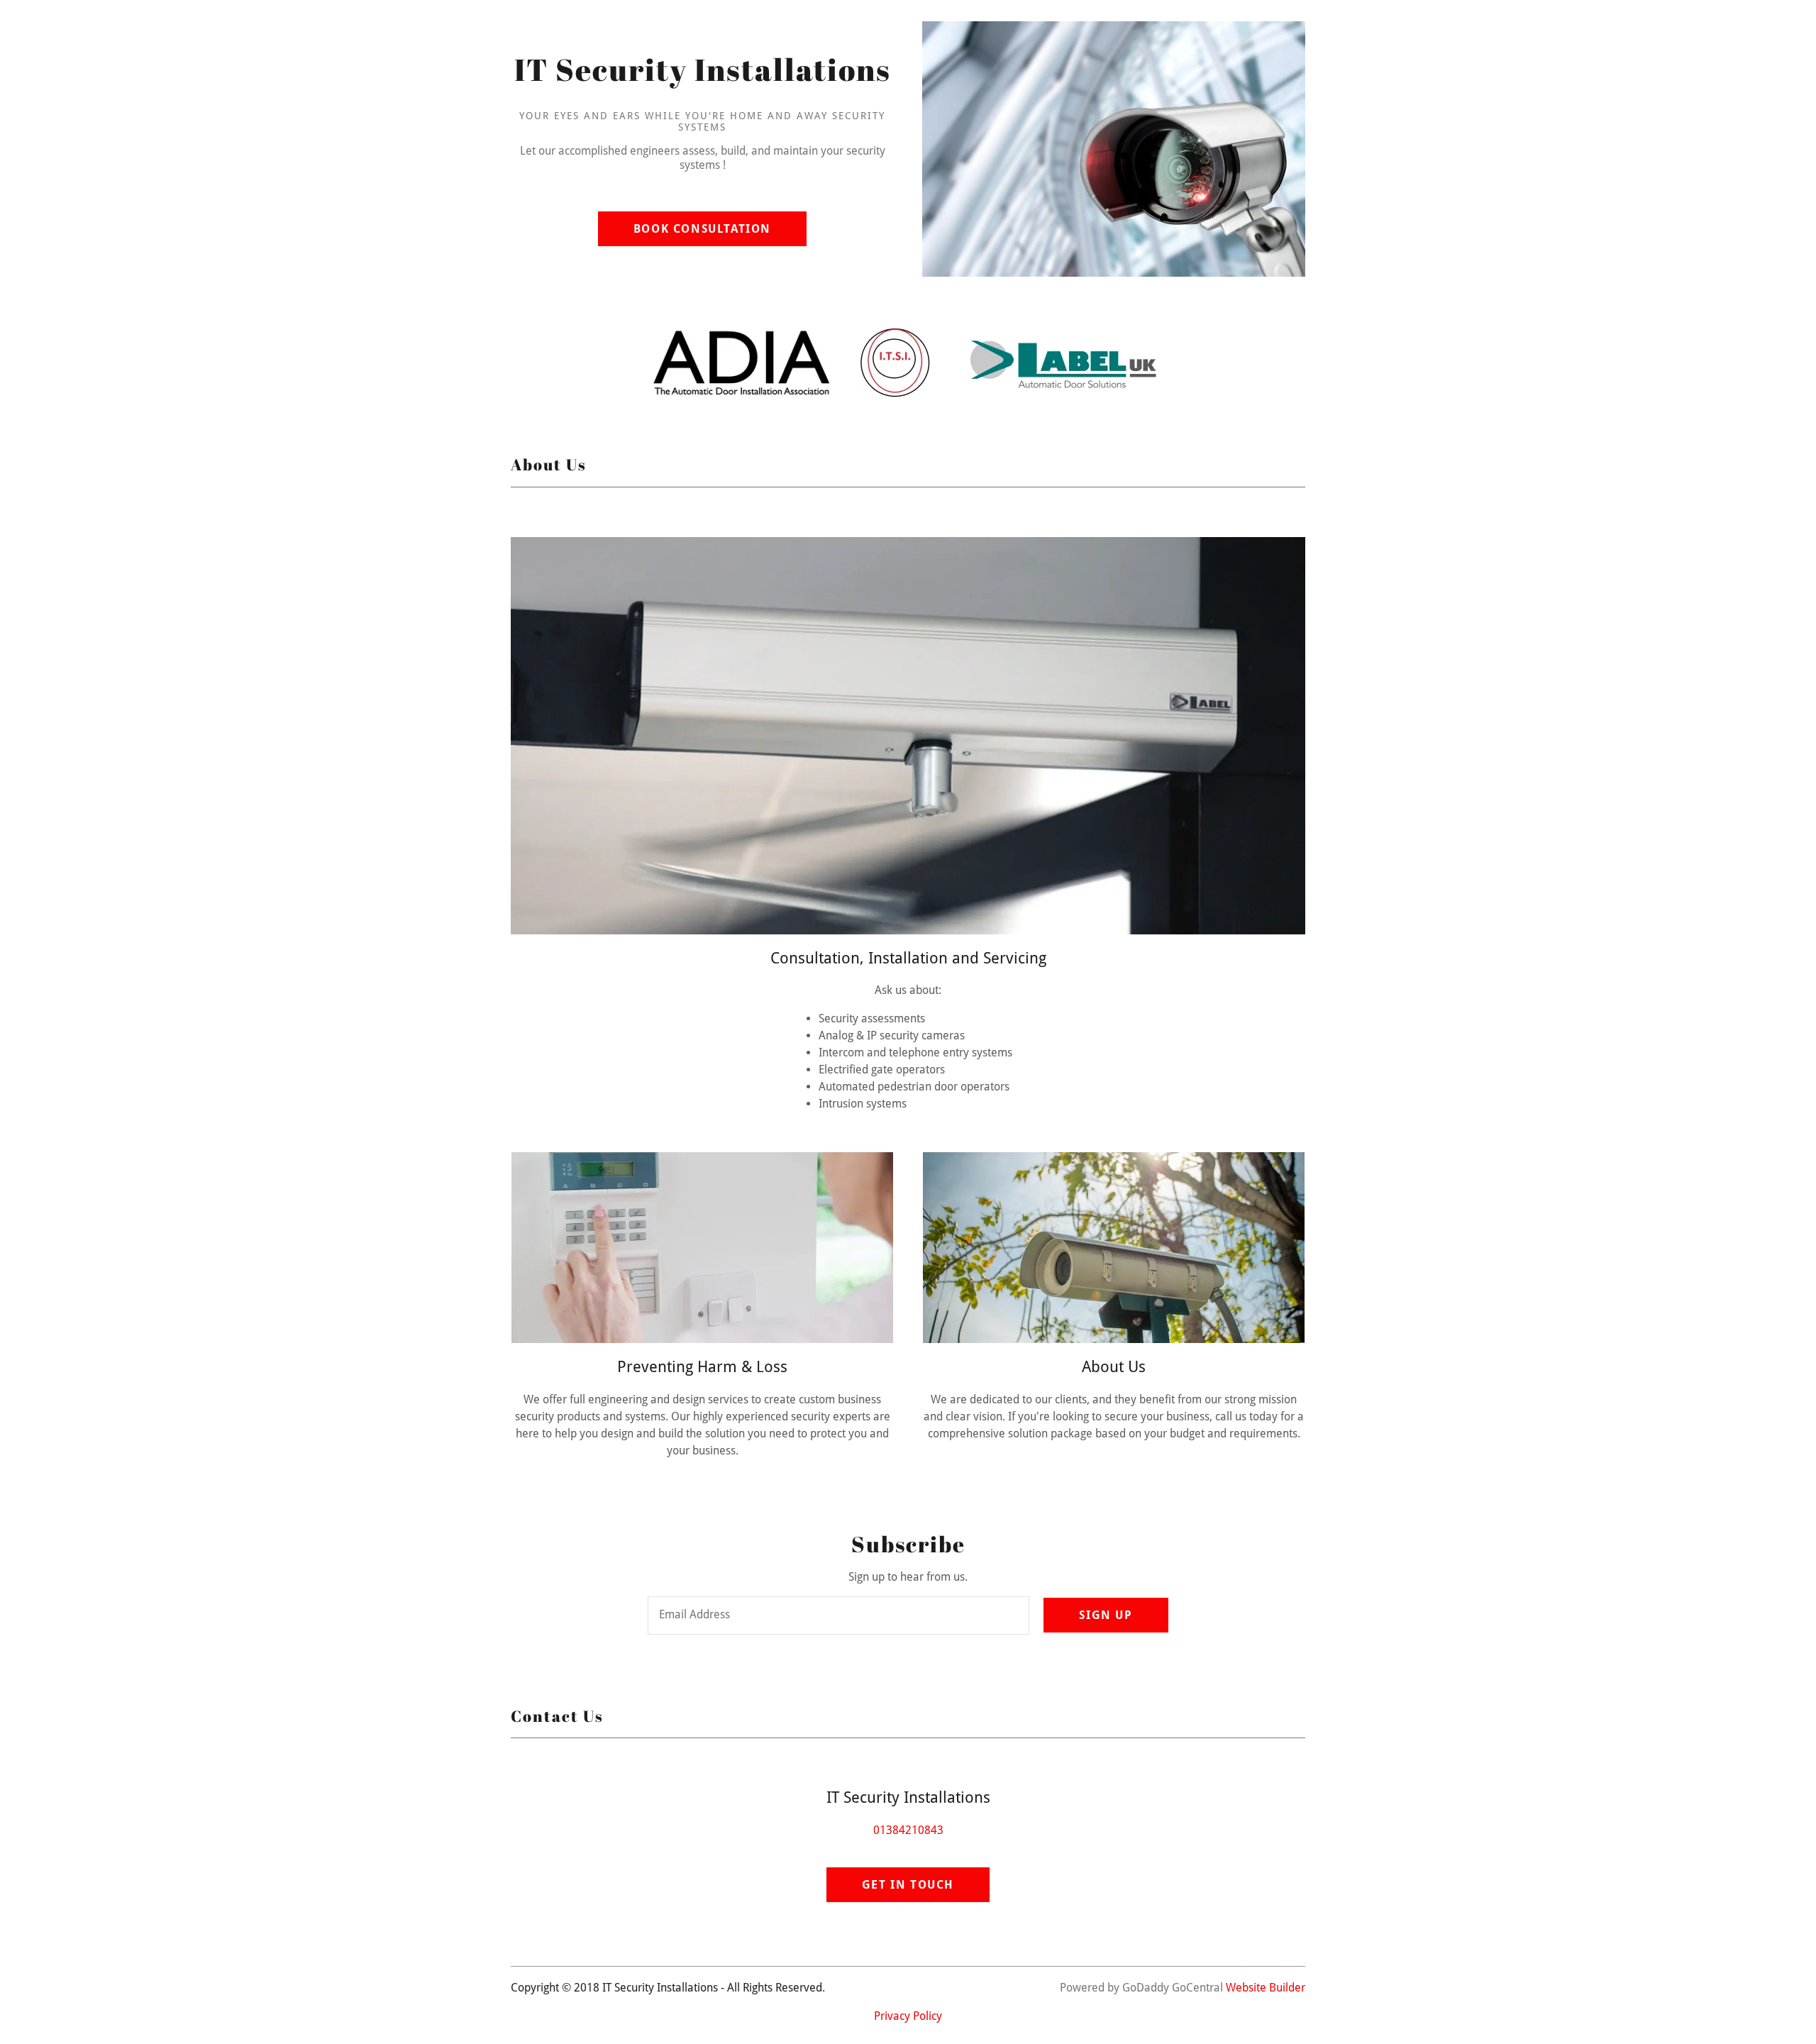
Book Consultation (702, 229)
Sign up (1106, 1615)
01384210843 (908, 1830)
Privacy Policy (908, 2016)
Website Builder (1266, 1988)
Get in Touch (908, 1885)
